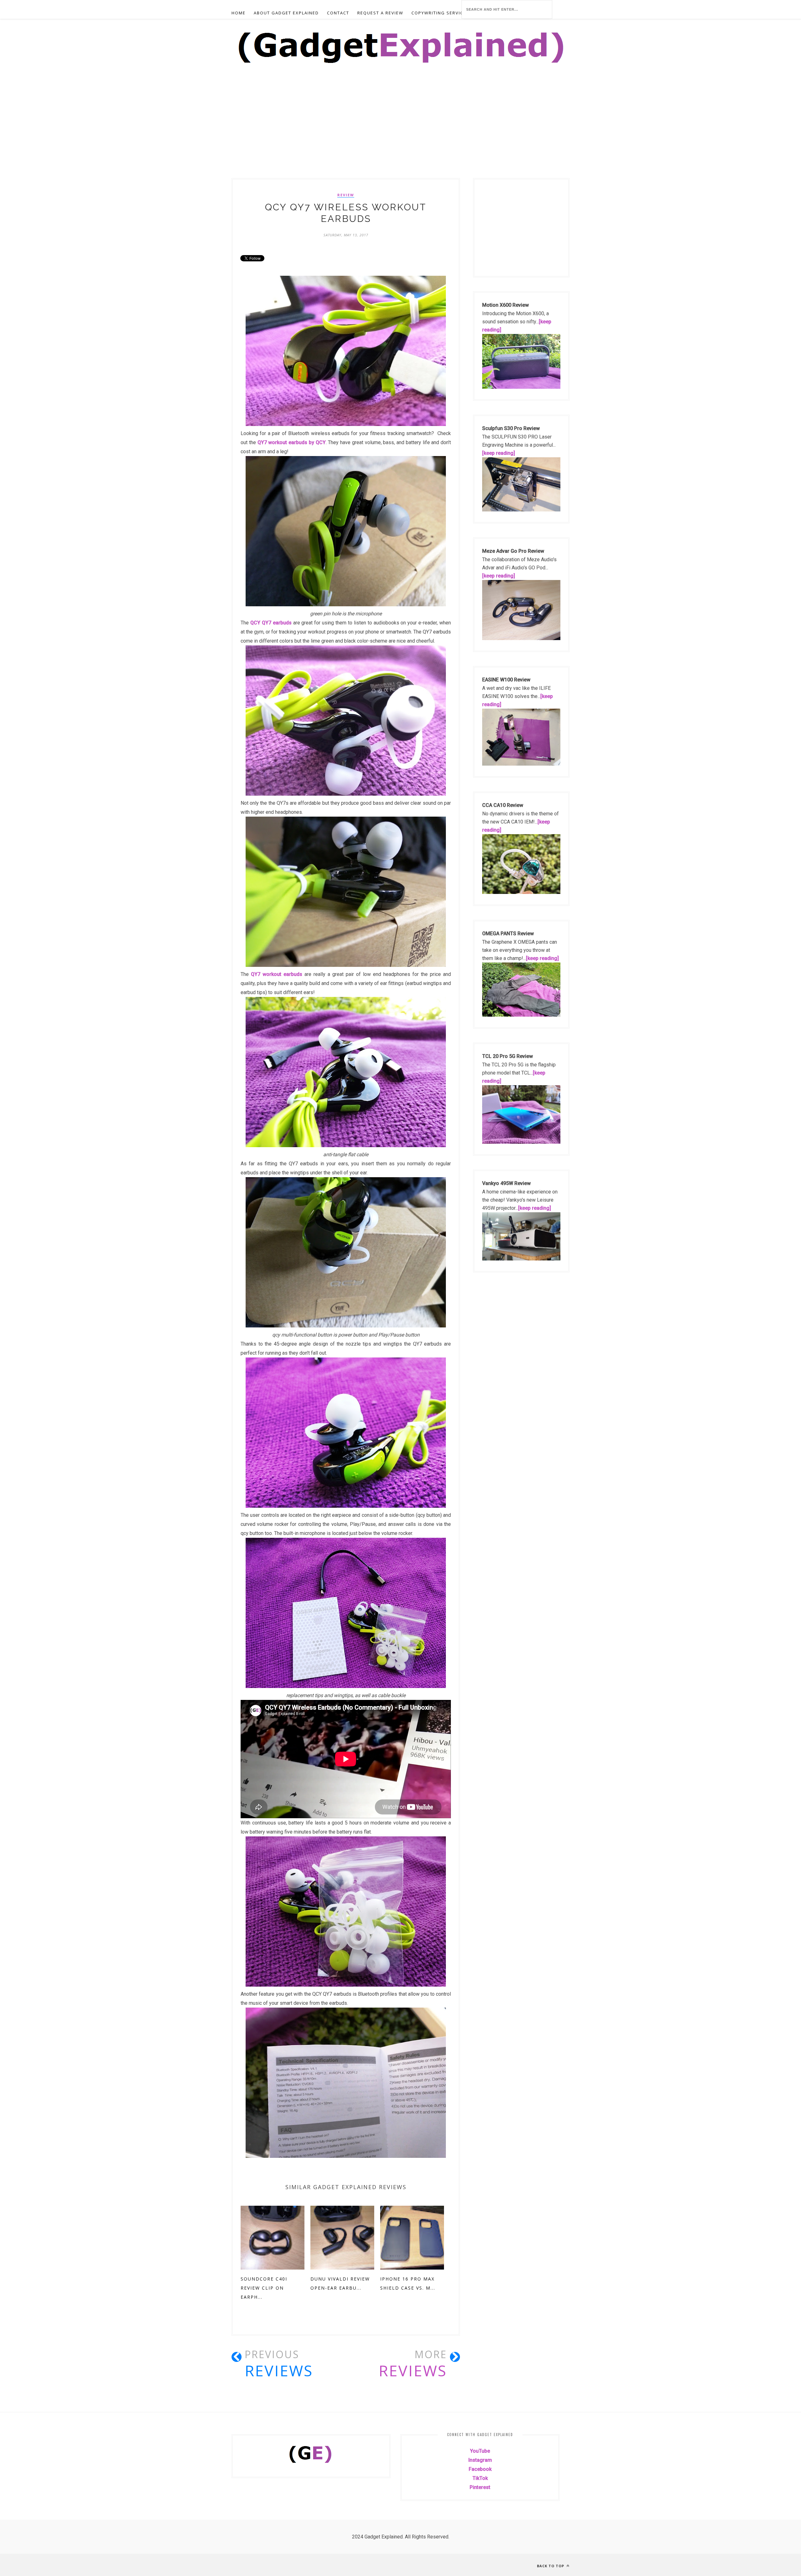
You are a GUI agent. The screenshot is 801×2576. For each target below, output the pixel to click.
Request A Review (380, 13)
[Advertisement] (188, 132)
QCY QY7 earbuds (271, 623)
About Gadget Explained (286, 13)
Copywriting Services (440, 13)
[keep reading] (499, 453)
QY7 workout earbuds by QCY (292, 442)
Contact (338, 13)
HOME (239, 13)
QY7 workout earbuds (277, 974)
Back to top (551, 2566)
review (346, 195)
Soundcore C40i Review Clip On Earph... (264, 2288)
